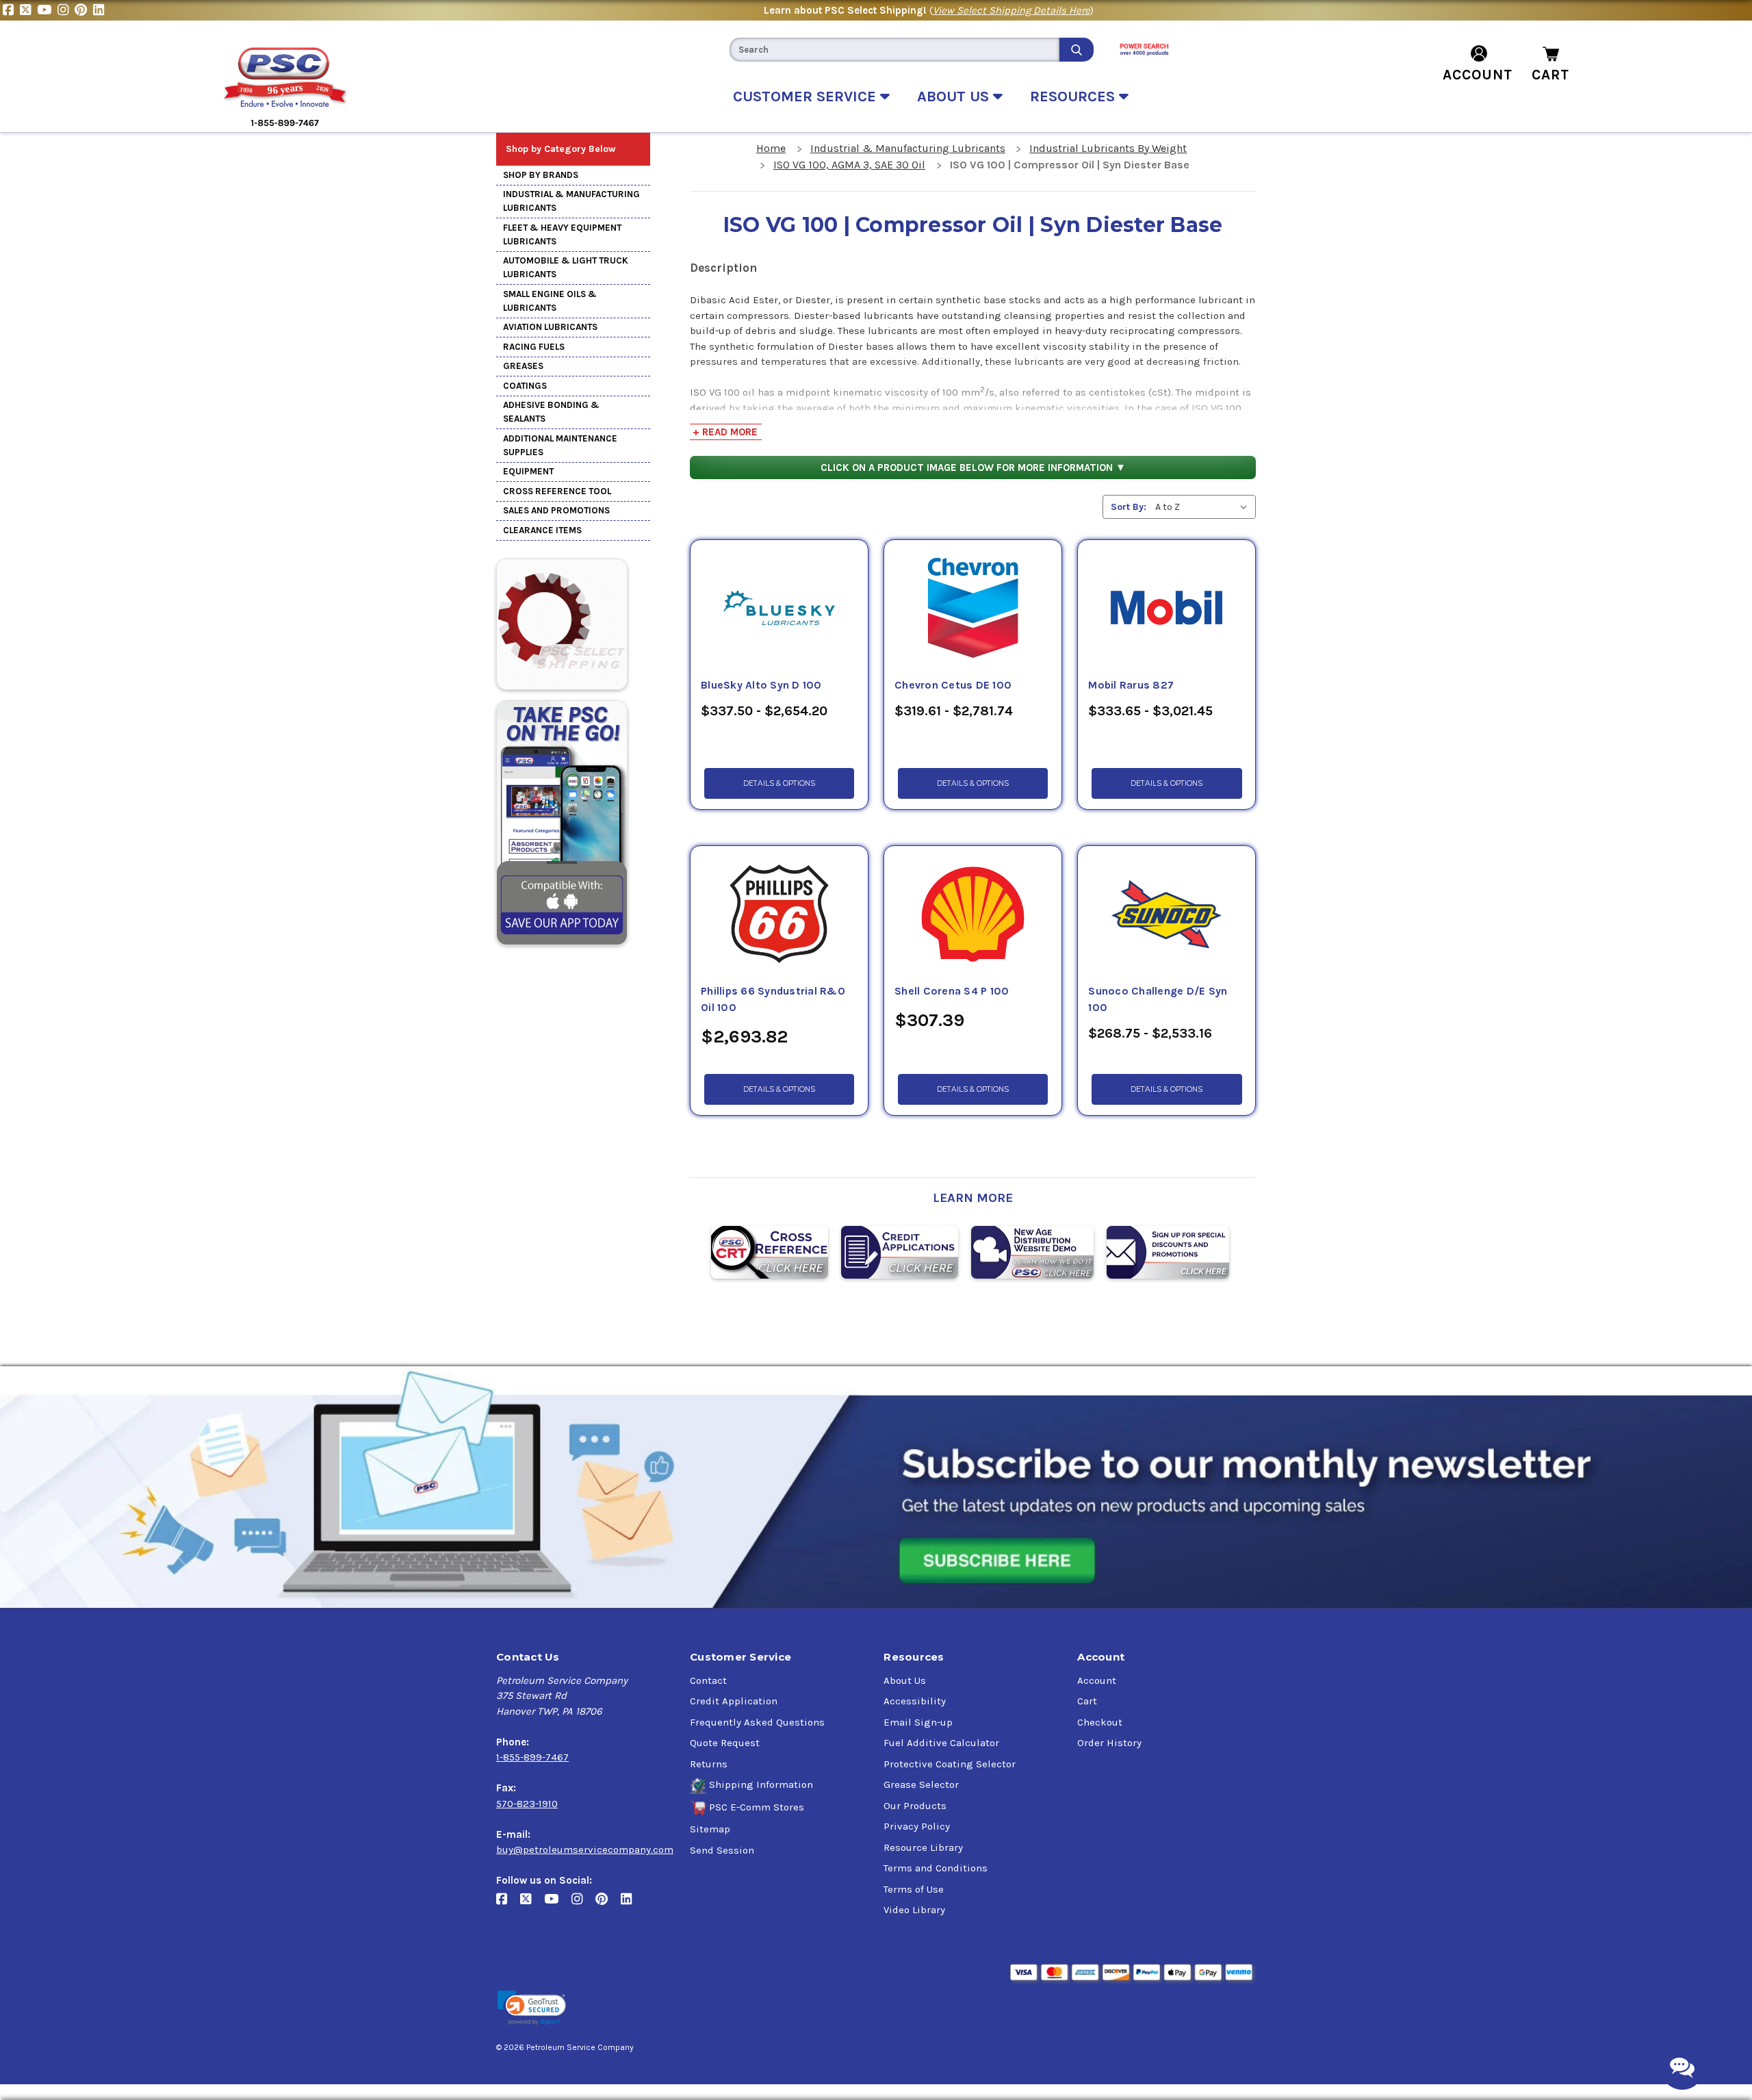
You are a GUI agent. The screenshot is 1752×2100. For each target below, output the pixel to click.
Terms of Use (914, 1889)
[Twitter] (28, 10)
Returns (709, 1764)
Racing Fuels (534, 347)
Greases (523, 366)
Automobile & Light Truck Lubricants (566, 267)
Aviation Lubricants (550, 327)
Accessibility (915, 1701)
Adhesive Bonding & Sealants (551, 412)
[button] (532, 2008)
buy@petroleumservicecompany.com (585, 1849)
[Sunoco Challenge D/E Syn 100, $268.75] (1167, 914)
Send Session (722, 1850)
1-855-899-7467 (532, 1757)
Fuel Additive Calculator (941, 1743)
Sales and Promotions (556, 510)
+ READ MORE (725, 432)
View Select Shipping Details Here (1012, 10)
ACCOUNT (1478, 75)
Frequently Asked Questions (757, 1722)
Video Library (914, 1910)
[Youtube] (47, 10)
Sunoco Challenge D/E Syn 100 (1158, 999)
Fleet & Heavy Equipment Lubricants (562, 234)
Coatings (525, 386)
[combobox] (894, 50)
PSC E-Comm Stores (757, 1807)
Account (1097, 1680)
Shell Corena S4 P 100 (952, 991)
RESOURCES (1074, 97)
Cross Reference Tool (557, 491)
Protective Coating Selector (950, 1764)
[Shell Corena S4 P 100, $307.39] (973, 914)
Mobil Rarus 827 (1131, 685)
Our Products (915, 1806)
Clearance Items (542, 530)
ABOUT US (955, 97)
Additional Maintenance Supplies (560, 445)
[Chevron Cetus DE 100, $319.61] (973, 609)
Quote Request (725, 1743)
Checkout (1100, 1722)
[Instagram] (66, 10)
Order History (1109, 1743)
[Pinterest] (84, 10)
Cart (1087, 1701)
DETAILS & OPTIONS (779, 783)
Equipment (528, 471)
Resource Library (923, 1847)
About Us (905, 1680)
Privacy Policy (917, 1826)
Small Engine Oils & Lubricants (550, 301)
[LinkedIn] (100, 10)
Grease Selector (921, 1784)
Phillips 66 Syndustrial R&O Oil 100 (773, 999)
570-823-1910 (527, 1804)
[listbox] (1204, 507)
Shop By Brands (541, 175)
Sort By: (1129, 507)
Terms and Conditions (936, 1868)
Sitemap (710, 1829)
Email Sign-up (918, 1722)
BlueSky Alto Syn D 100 (761, 685)
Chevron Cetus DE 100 (953, 685)
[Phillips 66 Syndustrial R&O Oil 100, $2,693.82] (779, 914)
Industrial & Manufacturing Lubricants (571, 201)
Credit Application (734, 1701)
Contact (708, 1680)
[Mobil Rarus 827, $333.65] (1167, 609)
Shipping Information (761, 1784)
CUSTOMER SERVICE (807, 97)
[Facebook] (11, 10)
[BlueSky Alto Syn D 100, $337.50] (779, 609)
